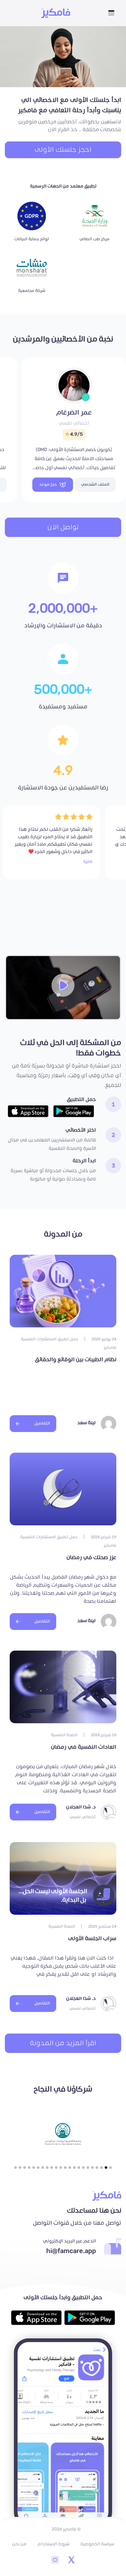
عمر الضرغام (74, 413)
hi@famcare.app (71, 2251)
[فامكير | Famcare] (56, 13)
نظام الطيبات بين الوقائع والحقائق (76, 1360)
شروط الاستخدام (53, 2544)
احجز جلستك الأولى (63, 150)
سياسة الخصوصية (97, 2544)
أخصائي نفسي (74, 423)
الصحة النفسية (64, 1735)
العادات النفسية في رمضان (84, 1747)
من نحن (19, 2544)
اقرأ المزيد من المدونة (63, 2043)
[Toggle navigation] (111, 13)
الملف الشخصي (95, 484)
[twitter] (71, 2561)
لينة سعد (86, 1423)
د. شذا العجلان (81, 1807)
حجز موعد (48, 484)
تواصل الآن (63, 527)
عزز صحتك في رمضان (91, 1558)
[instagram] (55, 2561)
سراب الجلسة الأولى (92, 1939)
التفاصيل (42, 1423)
